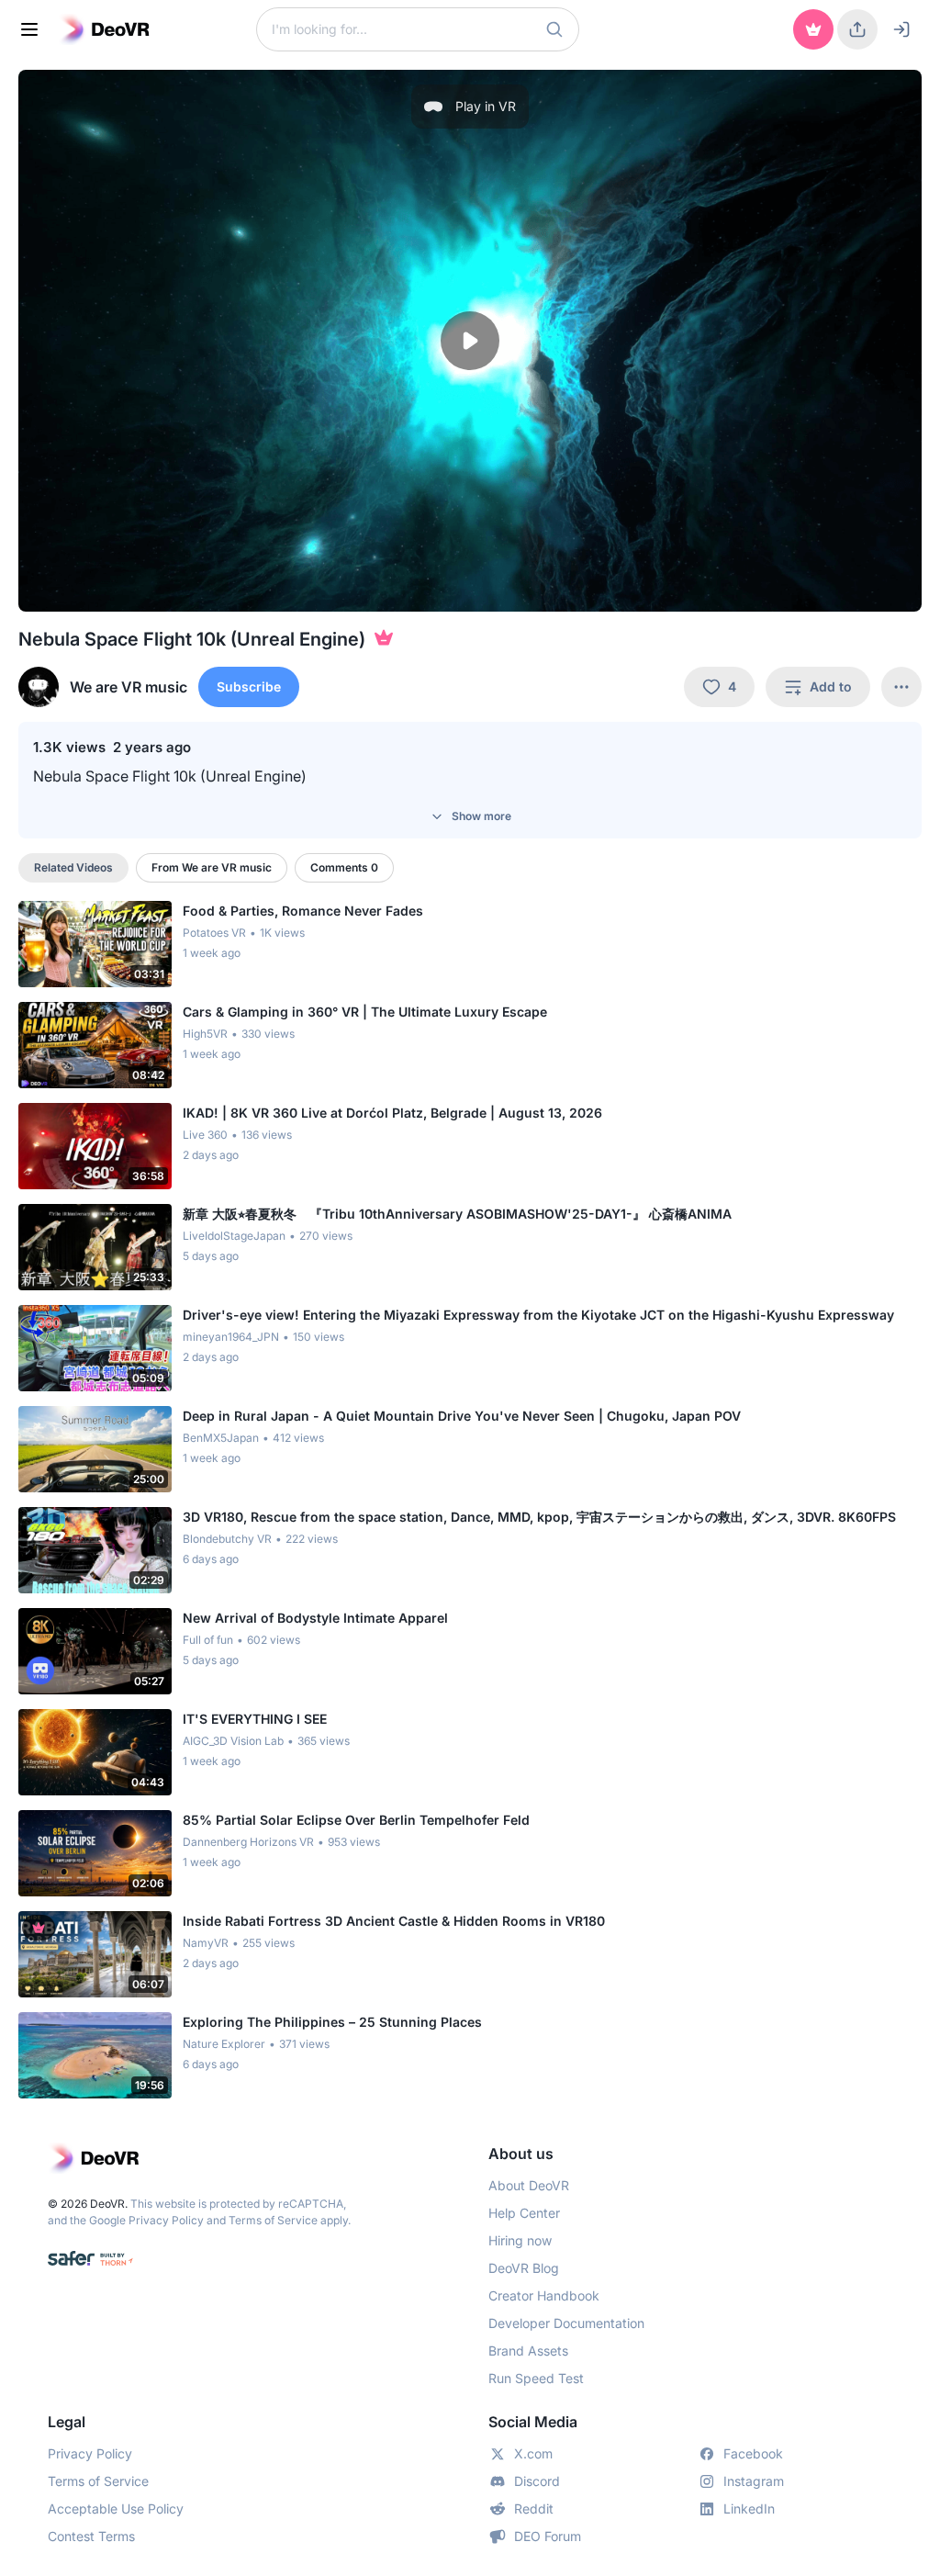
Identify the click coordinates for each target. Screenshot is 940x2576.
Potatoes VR (214, 933)
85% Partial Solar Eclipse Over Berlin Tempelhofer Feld (356, 1820)
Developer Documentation (566, 2323)
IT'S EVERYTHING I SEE (255, 1719)
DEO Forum (548, 2536)
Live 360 (205, 1135)
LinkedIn (749, 2509)
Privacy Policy (166, 2220)
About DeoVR (529, 2185)
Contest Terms (91, 2536)
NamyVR (206, 1943)
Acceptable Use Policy (116, 2509)
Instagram (754, 2481)
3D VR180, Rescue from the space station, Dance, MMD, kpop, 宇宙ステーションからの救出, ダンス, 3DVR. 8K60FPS (539, 1517)
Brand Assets (528, 2351)
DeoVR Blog (524, 2268)
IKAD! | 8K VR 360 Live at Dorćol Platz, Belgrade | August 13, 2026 (392, 1113)
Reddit (534, 2509)
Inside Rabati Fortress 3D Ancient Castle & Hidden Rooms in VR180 (394, 1921)
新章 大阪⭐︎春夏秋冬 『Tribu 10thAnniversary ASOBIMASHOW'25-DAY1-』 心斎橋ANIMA (457, 1214)
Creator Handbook (544, 2295)
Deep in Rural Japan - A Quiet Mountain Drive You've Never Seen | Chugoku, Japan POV (462, 1416)
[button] (554, 29)
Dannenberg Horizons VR (248, 1842)
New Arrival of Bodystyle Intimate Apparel (315, 1618)
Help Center (524, 2213)
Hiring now (520, 2240)
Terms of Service (273, 2220)
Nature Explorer (224, 2044)
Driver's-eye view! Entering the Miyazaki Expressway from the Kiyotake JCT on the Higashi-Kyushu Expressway (538, 1315)
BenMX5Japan (221, 1438)
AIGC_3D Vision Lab (233, 1741)
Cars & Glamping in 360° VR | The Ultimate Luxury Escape (365, 1012)
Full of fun (208, 1640)
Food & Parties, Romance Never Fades (303, 911)
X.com (533, 2453)
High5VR (205, 1034)
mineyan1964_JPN (231, 1337)
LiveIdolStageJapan (234, 1236)
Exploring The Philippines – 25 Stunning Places (332, 2022)
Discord (537, 2481)
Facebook (753, 2453)
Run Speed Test (536, 2378)
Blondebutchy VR (227, 1539)
